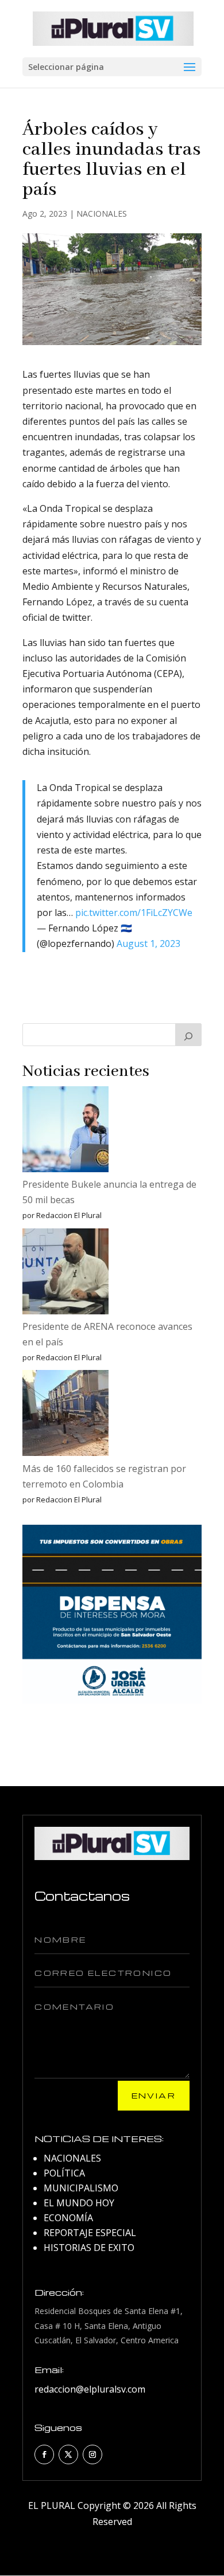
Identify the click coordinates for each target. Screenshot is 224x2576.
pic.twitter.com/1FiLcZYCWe (134, 913)
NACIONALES (102, 214)
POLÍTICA (64, 2173)
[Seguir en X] (68, 2454)
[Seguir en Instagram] (92, 2454)
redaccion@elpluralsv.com (90, 2389)
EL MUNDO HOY (79, 2203)
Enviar (154, 2095)
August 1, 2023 (148, 944)
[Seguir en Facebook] (44, 2454)
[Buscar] (188, 1035)
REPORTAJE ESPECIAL (90, 2233)
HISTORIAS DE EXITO (89, 2248)
